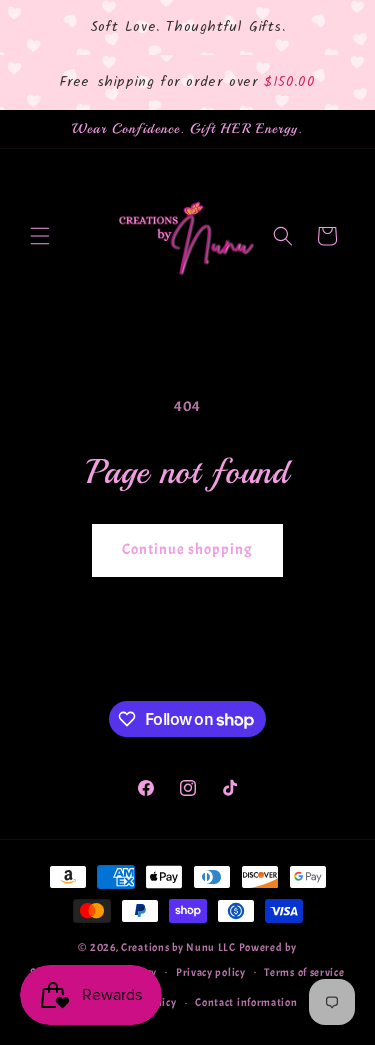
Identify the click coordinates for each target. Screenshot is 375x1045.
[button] (40, 236)
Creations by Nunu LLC (179, 947)
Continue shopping (187, 549)
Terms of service (304, 972)
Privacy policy (211, 972)
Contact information (246, 1002)
